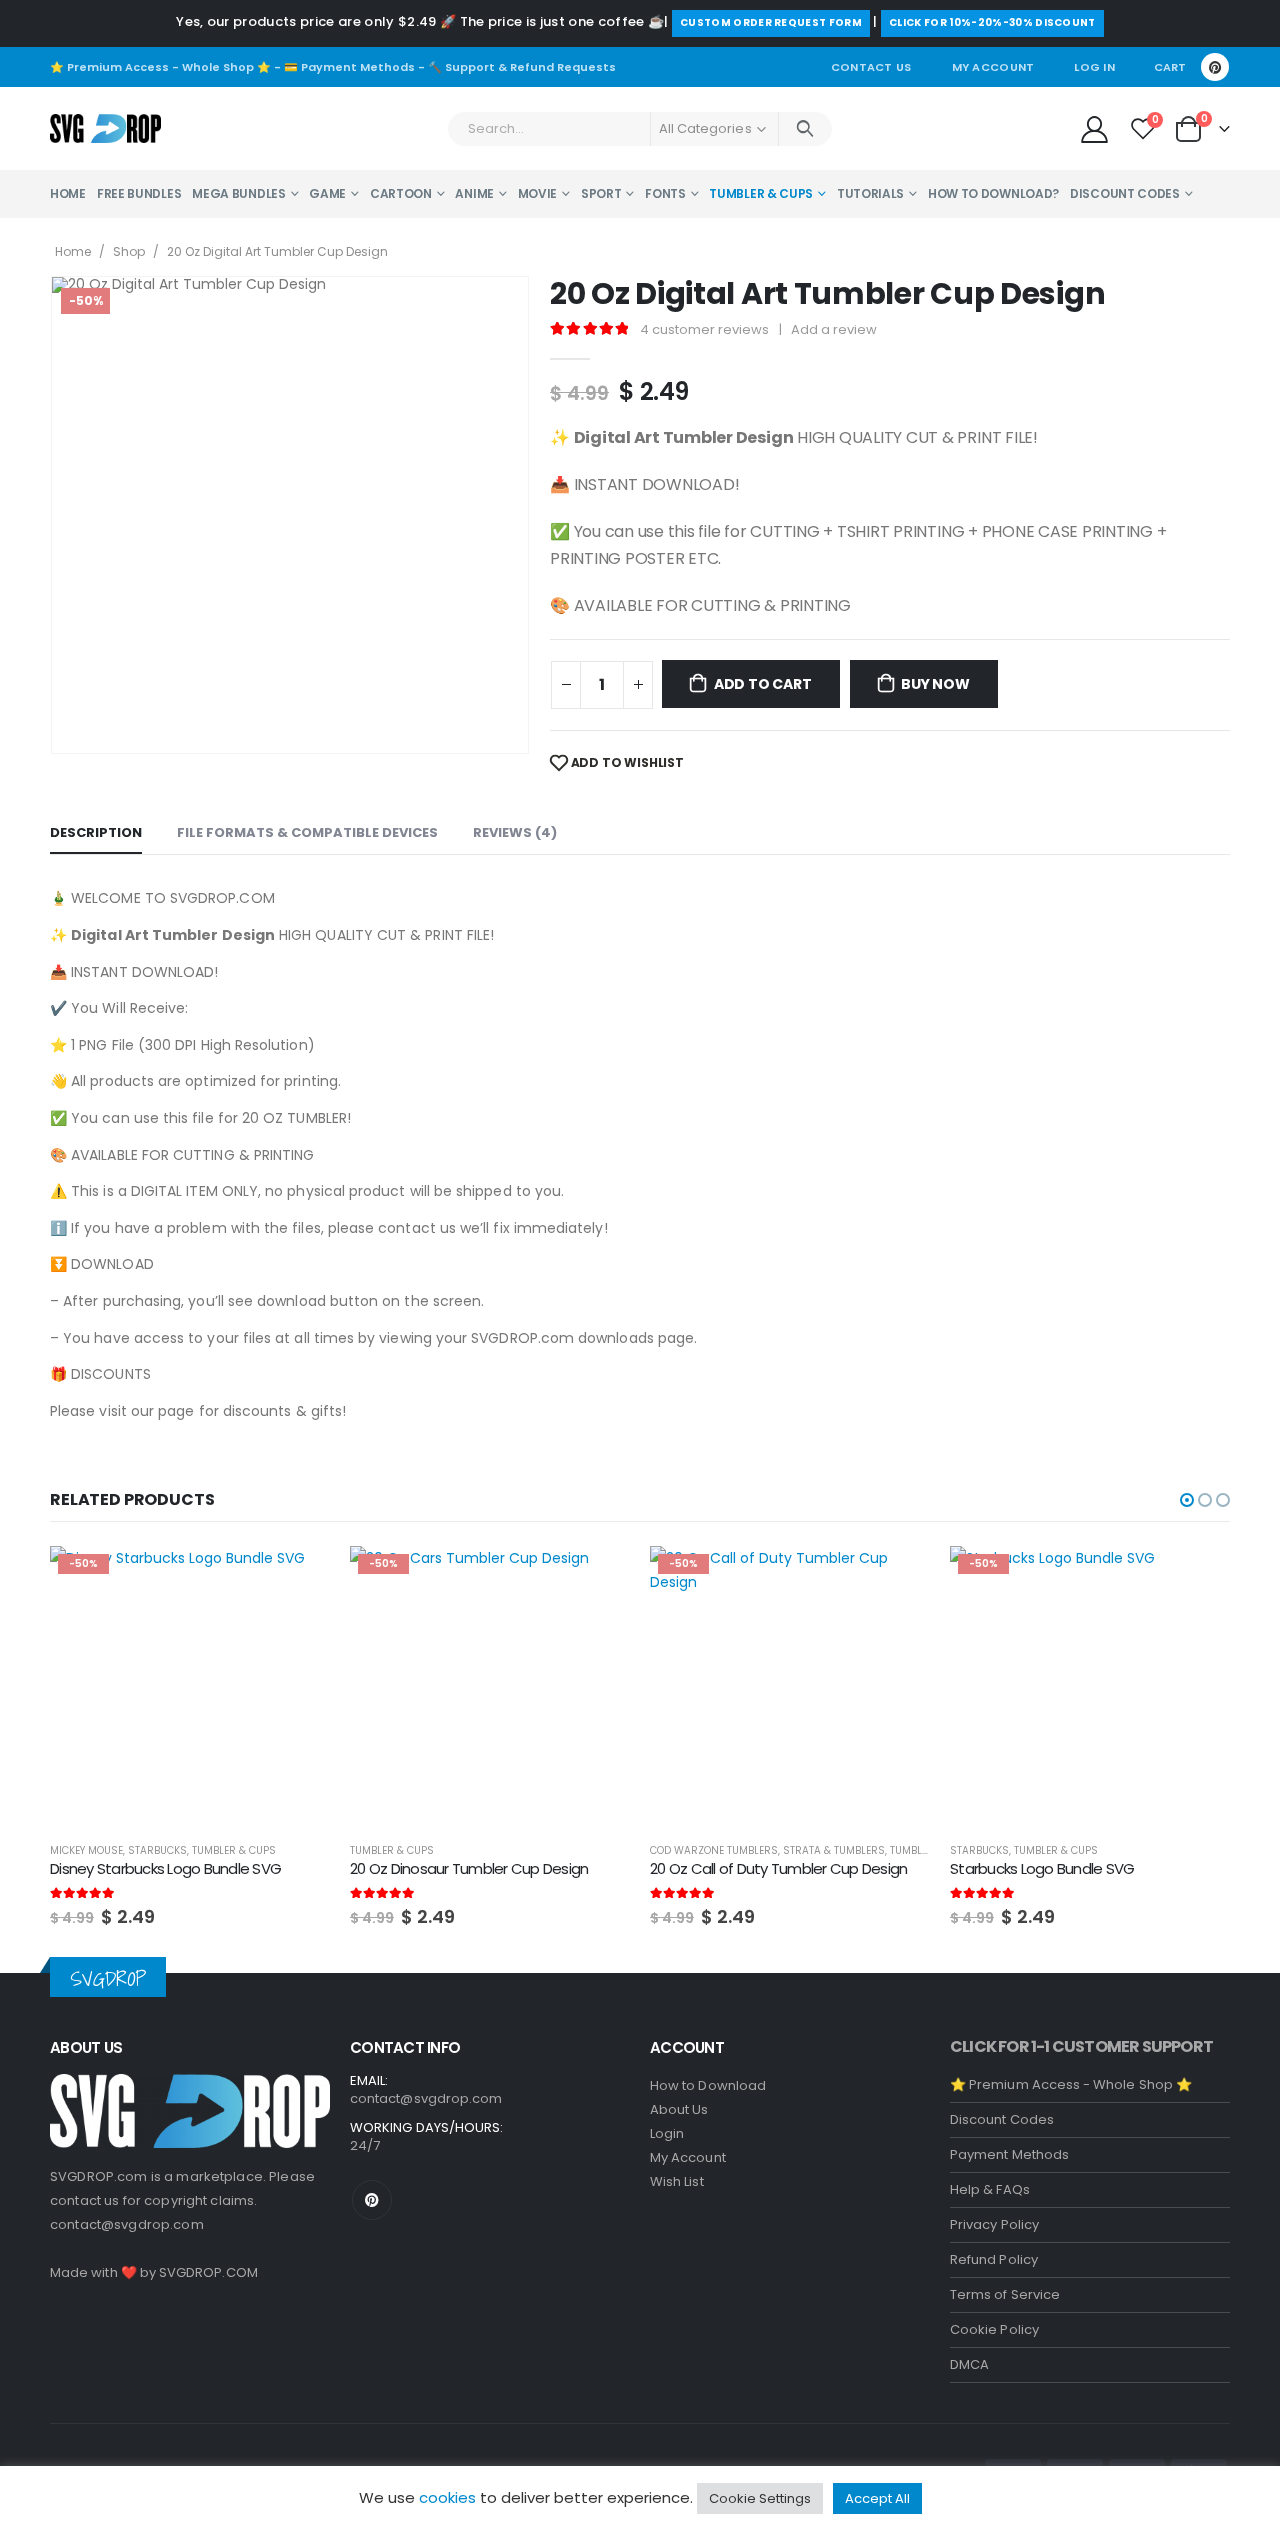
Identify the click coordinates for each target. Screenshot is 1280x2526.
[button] (1187, 1500)
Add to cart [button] (297, 1579)
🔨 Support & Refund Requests (522, 67)
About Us (679, 2109)
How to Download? (993, 193)
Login (667, 2133)
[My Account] (1094, 128)
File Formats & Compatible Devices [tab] (307, 832)
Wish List (677, 2181)
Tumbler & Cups (761, 193)
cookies (447, 2497)
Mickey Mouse (86, 1850)
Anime (474, 193)
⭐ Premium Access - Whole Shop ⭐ (160, 67)
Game (327, 193)
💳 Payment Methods (349, 67)
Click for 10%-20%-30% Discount (992, 22)
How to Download (708, 2085)
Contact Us (871, 67)
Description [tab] (96, 832)
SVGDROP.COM (208, 2272)
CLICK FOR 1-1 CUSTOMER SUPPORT (1081, 2046)
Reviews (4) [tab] (515, 832)
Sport (601, 193)
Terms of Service (1005, 2294)
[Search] (805, 129)
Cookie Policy (994, 2329)
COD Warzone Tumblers (714, 1850)
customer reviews (704, 329)
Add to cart (763, 684)
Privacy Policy (994, 2224)
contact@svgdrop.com (127, 2224)
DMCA (969, 2364)
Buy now (935, 684)
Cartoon (401, 193)
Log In (1094, 67)
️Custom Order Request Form (771, 22)
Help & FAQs (990, 2189)
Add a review (834, 329)
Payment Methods (1009, 2154)
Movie (538, 193)
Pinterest (372, 2200)
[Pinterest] (1215, 67)
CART (1170, 67)
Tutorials (870, 193)
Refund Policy (994, 2259)
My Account (993, 67)
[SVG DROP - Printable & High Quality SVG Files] (105, 129)
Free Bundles (139, 193)
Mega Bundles (238, 193)
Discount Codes (1125, 193)
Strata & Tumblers (834, 1850)
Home (68, 193)
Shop (129, 251)
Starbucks (157, 1850)
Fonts (665, 193)
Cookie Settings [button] (760, 2498)
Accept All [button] (877, 2498)
